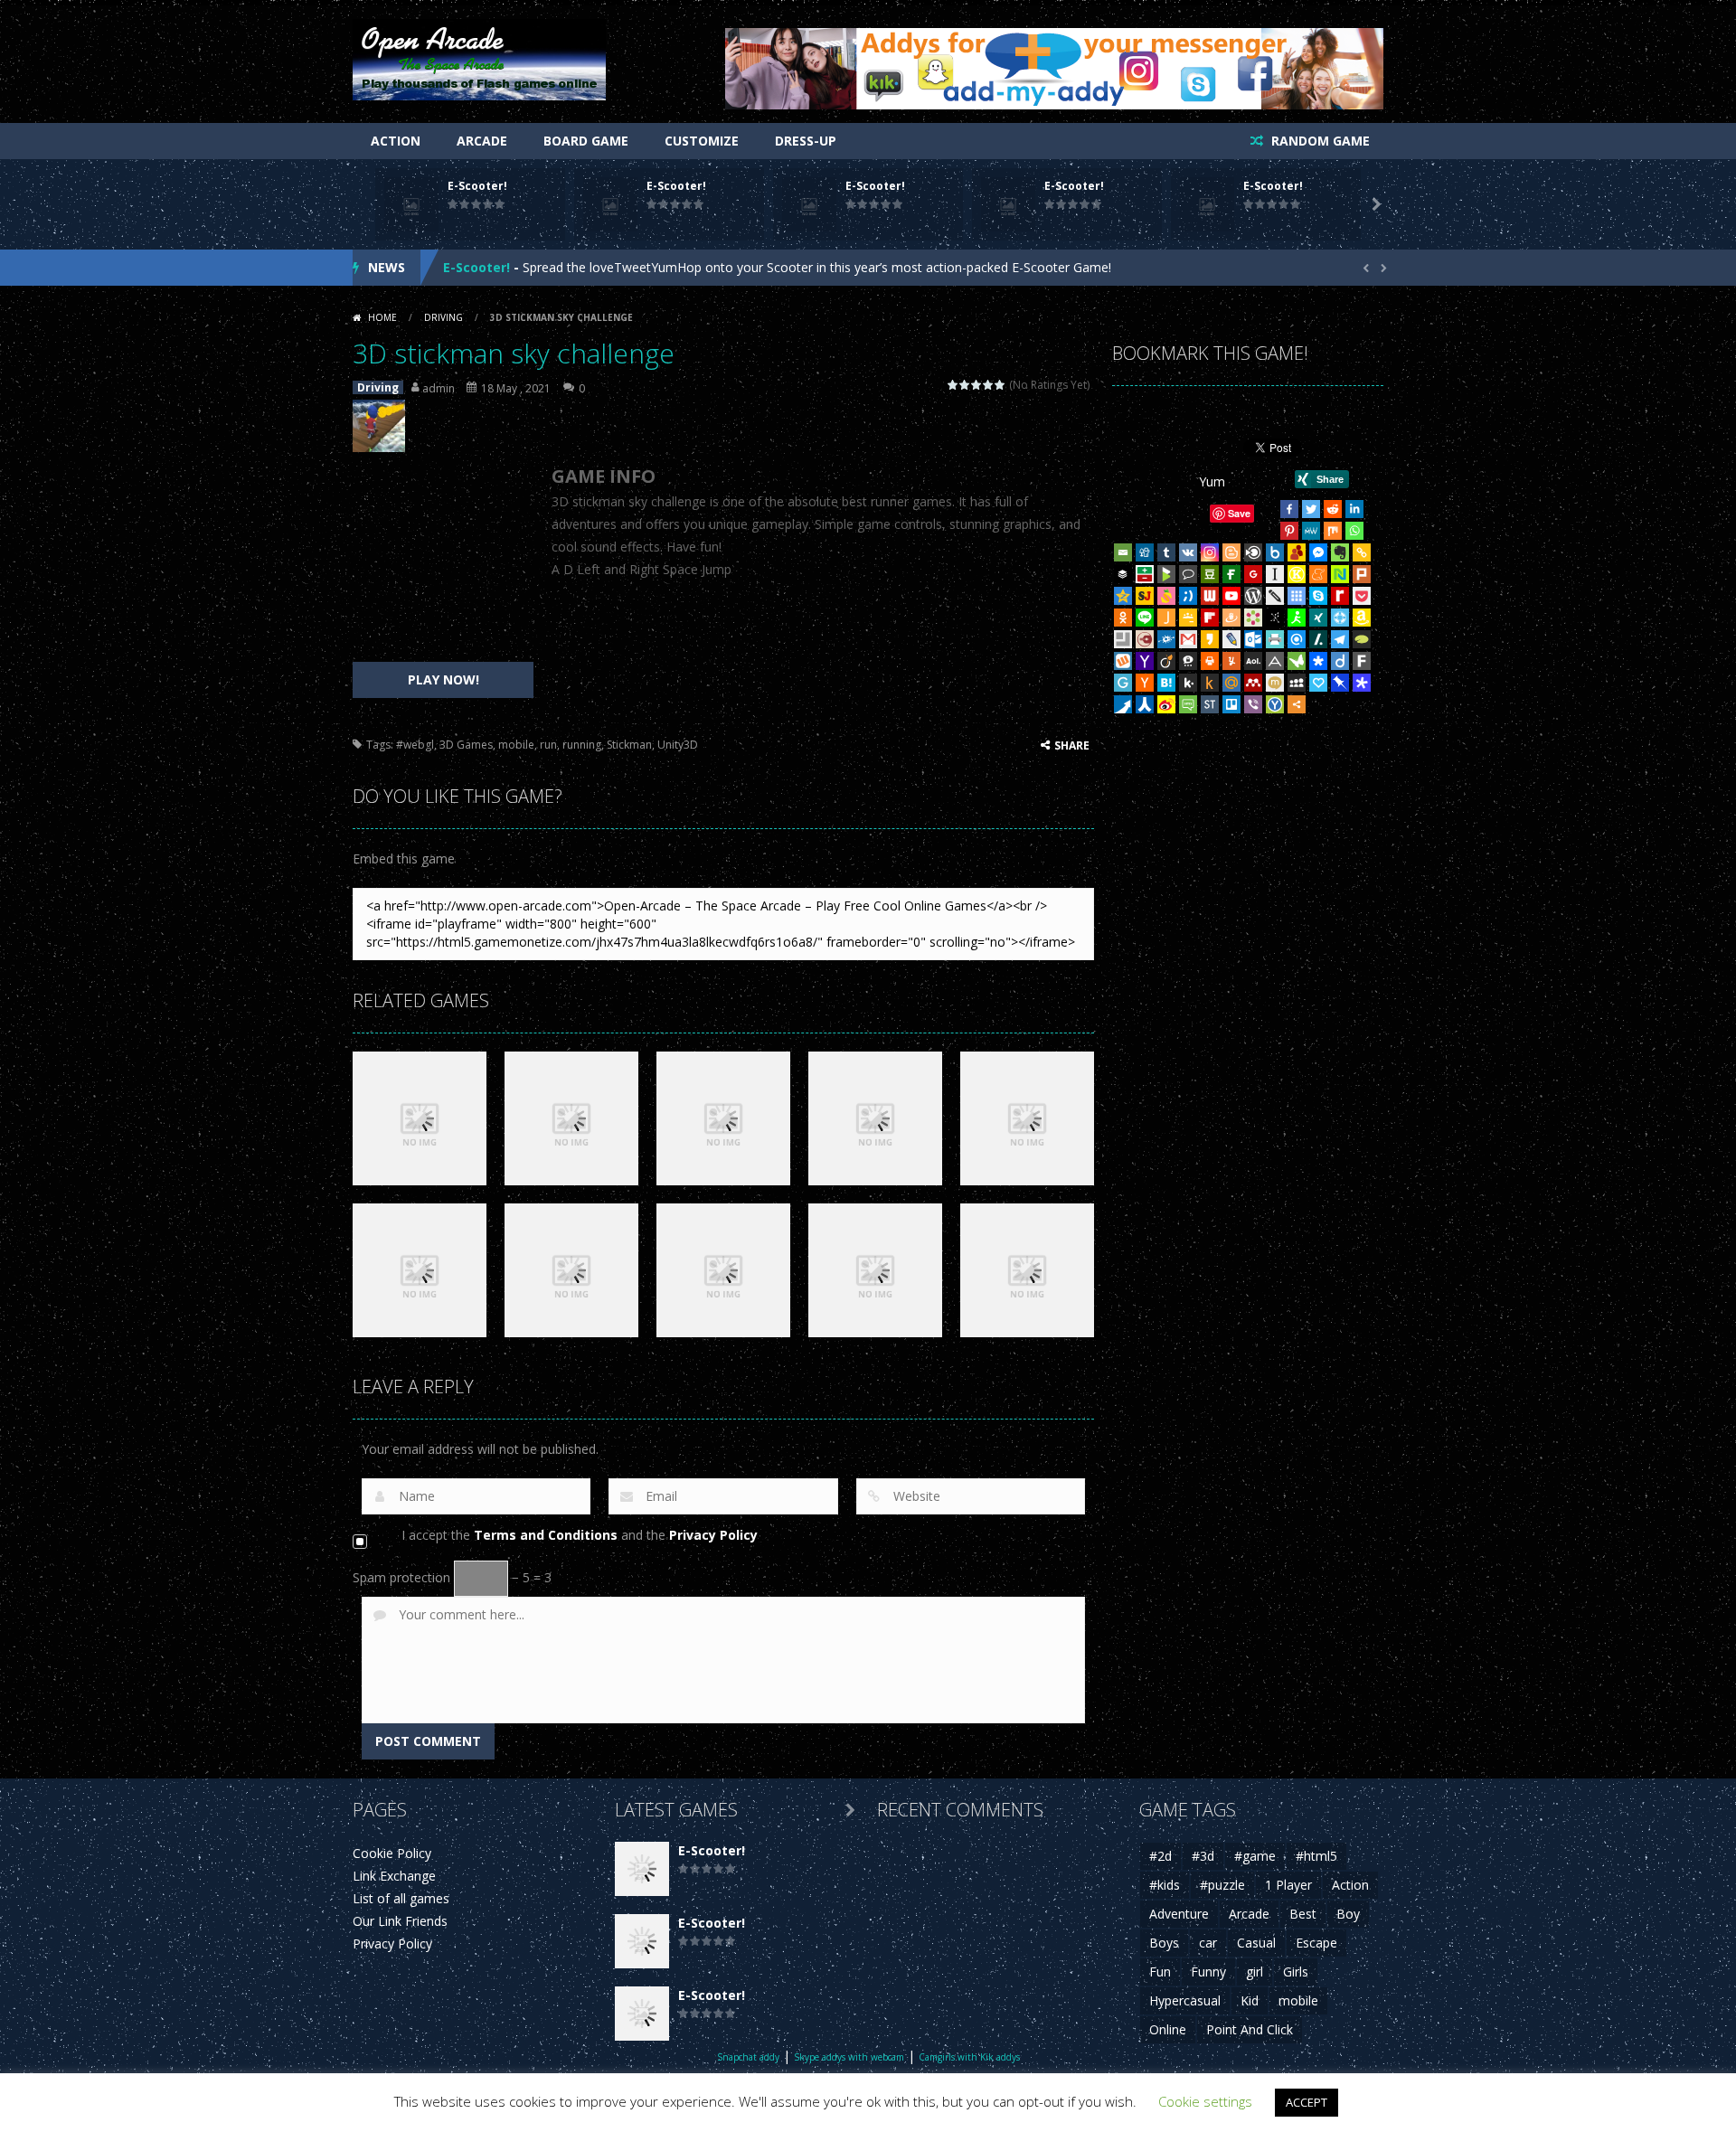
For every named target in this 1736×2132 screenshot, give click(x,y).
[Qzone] (1123, 596)
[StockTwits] (1210, 704)
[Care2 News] (1297, 661)
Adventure (1179, 1914)
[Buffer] (1123, 574)
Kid (1250, 2000)
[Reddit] (1333, 509)
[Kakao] (1210, 639)
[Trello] (1231, 704)
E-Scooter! (477, 186)
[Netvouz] (1340, 574)
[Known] (1297, 574)
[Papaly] (1318, 683)
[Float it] (1340, 618)
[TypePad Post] (1362, 639)
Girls (1296, 1972)
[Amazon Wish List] (1362, 618)
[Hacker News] (1145, 683)
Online (1168, 2029)
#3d (1203, 1856)
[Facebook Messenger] (1318, 552)
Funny (1208, 1972)
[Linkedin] (1354, 509)
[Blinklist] (1253, 552)
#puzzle (1222, 1885)
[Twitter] (1311, 509)
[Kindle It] (1210, 683)
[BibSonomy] (1275, 618)
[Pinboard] (1340, 683)
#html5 (1316, 1856)
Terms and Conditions (546, 1535)
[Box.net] (1275, 552)
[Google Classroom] (1188, 618)
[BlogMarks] (1166, 574)
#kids (1165, 1885)
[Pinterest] (1289, 531)
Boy (1348, 1914)
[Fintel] (1231, 574)
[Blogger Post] (1231, 552)
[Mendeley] (1253, 683)
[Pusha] (1123, 704)
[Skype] (1318, 596)
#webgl (415, 745)
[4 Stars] (989, 385)
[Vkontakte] (1188, 552)
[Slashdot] (1318, 639)
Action (396, 141)
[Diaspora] (1318, 661)
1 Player (1288, 1885)
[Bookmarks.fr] (1253, 618)
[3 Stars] (977, 385)
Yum (1212, 481)
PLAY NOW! (443, 679)
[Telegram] (1340, 639)
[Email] (1123, 552)
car (1208, 1943)
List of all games (401, 1898)
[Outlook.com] (1253, 639)
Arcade (482, 141)
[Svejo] (1166, 596)
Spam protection (401, 1577)
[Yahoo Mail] (1145, 661)
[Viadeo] (1166, 661)
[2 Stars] (965, 385)
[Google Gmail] (1188, 639)
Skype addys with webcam (849, 2057)
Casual (1256, 1943)
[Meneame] (1318, 574)
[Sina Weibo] (1166, 704)
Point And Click (1250, 2029)
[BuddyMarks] (1297, 552)
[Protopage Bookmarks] (1362, 683)
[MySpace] (1297, 683)
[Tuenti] (1188, 596)
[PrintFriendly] (1275, 639)
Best (1303, 1914)
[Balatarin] (1145, 574)
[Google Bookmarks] (1253, 574)
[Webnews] (1210, 596)
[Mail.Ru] (1231, 683)
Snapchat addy (748, 2057)
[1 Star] (953, 385)
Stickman (629, 745)
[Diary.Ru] (1145, 639)
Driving (443, 317)
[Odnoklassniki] (1123, 618)
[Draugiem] (1231, 618)
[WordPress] (1253, 596)
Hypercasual (1185, 2000)
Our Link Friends (400, 1921)
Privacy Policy (713, 1535)
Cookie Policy (392, 1853)
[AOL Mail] (1253, 661)
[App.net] (1275, 661)
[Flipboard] (1210, 618)
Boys (1164, 1943)
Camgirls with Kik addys (969, 2057)
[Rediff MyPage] (1340, 596)
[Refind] (1297, 639)
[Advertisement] (443, 562)
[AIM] (1297, 618)
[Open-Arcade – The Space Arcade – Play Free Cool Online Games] (479, 58)
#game (1255, 1856)
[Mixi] (1275, 683)
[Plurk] (1362, 574)
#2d (1160, 1856)
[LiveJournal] (1231, 639)
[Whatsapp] (1354, 531)
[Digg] (1145, 552)
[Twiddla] (1275, 596)
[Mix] (1333, 531)
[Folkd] (1166, 639)
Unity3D (678, 745)
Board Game (586, 141)
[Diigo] (1340, 661)
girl (1255, 1972)
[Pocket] (1362, 596)
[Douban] (1210, 574)
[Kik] (1188, 683)
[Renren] (1145, 704)
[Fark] (1362, 661)
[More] (1297, 704)
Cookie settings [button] (1205, 2101)
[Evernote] (1340, 552)
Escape (1316, 1943)
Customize (702, 141)
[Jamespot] (1166, 618)
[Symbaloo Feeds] (1297, 596)
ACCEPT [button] (1307, 2102)
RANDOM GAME (1319, 141)
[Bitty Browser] (1123, 639)
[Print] (1210, 661)
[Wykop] (1123, 661)
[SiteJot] (1145, 596)
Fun (1160, 1972)
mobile (516, 745)
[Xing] (1318, 618)
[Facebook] (1289, 509)
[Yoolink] (1275, 704)
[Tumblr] (1166, 552)
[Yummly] (1231, 661)
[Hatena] (1166, 683)
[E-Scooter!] (642, 1868)
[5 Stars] (1000, 385)
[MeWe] (1311, 531)
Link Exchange (394, 1876)
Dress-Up (806, 141)
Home (382, 317)
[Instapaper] (1275, 574)
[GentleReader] (1123, 683)
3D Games (466, 745)
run (548, 745)
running (582, 745)
